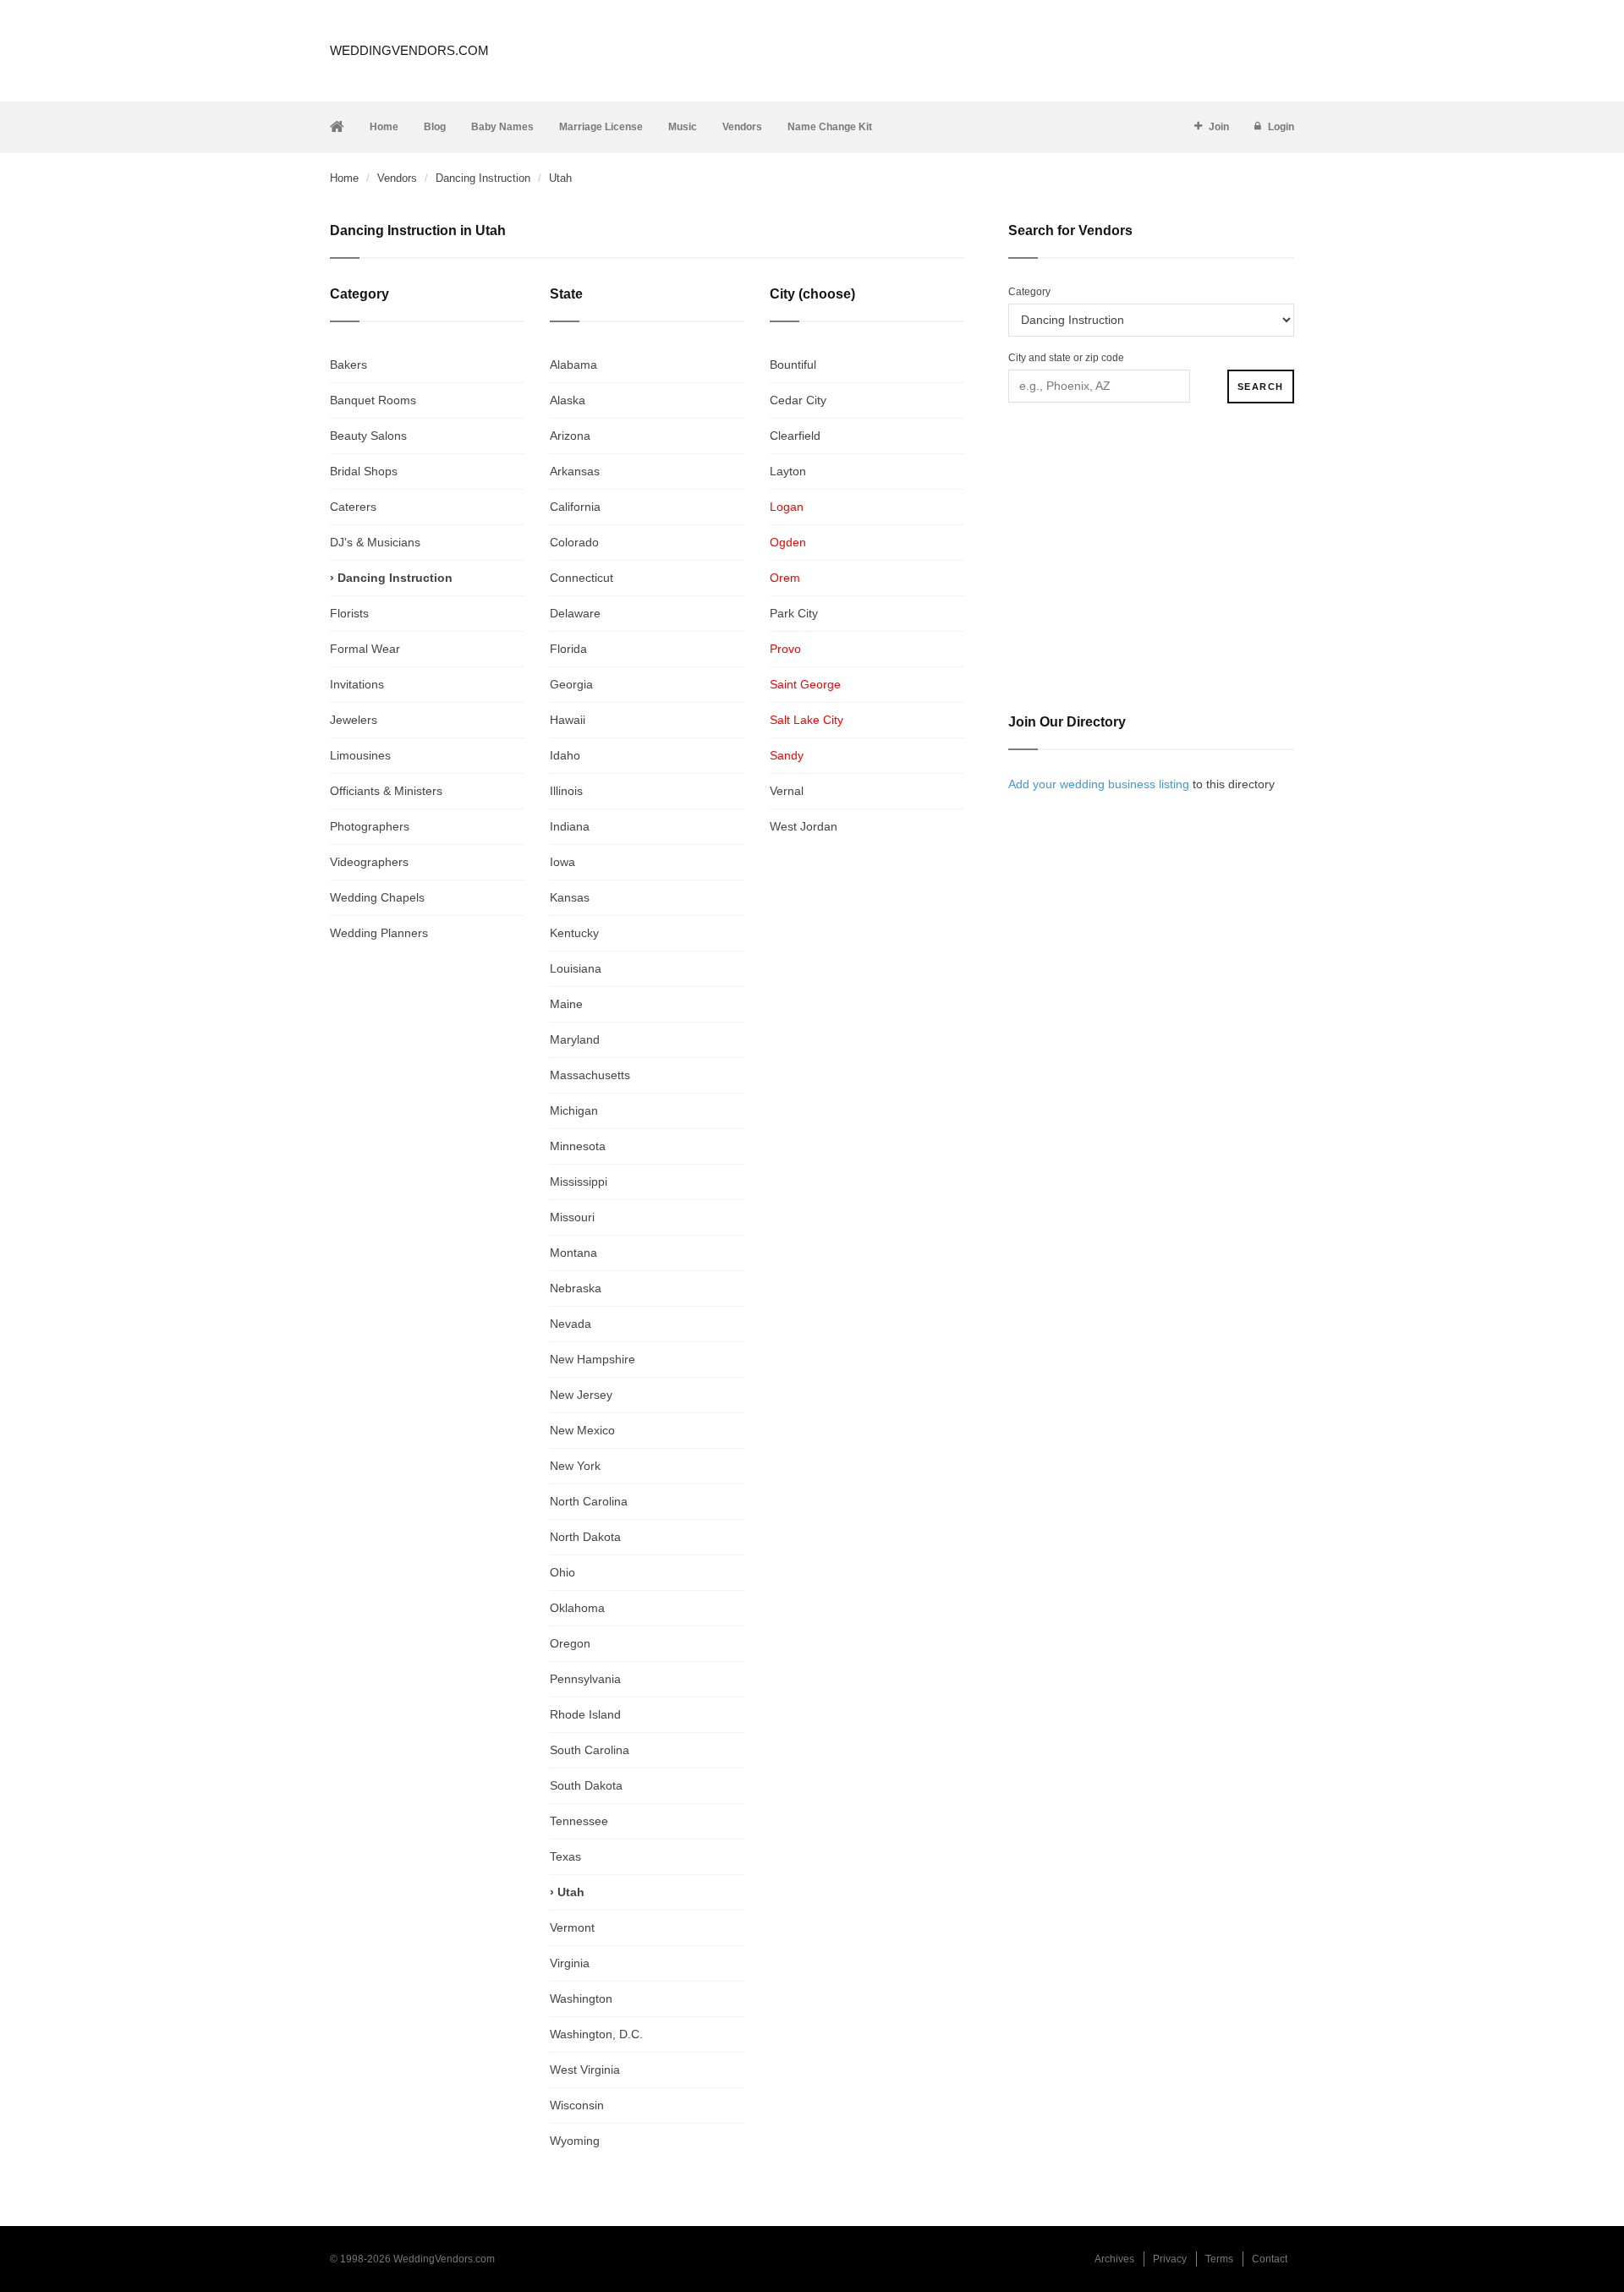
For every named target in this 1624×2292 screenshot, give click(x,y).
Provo (785, 649)
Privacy (1170, 2259)
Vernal (787, 791)
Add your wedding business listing (1099, 784)
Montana (573, 1253)
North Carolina (589, 1501)
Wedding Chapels (377, 897)
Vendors (742, 127)
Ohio (562, 1572)
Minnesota (578, 1146)
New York (575, 1466)
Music (683, 127)
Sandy (787, 755)
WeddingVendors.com (409, 50)
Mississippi (579, 1182)
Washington (581, 1999)
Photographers (370, 826)
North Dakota (585, 1537)
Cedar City (798, 400)
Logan (787, 507)
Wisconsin (577, 2105)
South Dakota (586, 1785)
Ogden (788, 542)
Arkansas (575, 471)
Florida (568, 649)
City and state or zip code (1066, 358)
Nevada (571, 1324)
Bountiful (793, 365)
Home (384, 127)
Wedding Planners (379, 933)
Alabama (573, 365)
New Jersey (581, 1395)
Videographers (369, 862)
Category (1029, 292)
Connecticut (582, 578)
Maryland (575, 1039)
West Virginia (585, 2070)
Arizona (570, 436)
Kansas (570, 897)
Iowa (562, 862)
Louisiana (576, 968)
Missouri (572, 1217)
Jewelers (354, 720)
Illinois (566, 791)
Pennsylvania (585, 1679)
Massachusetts (590, 1075)
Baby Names (502, 127)
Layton (788, 471)
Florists (349, 613)
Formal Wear (365, 649)
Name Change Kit (830, 127)
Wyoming (575, 2141)
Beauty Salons (368, 436)
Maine (566, 1004)
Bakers (348, 365)
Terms (1219, 2259)
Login (1281, 127)
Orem (785, 578)
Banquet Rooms (373, 400)
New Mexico (582, 1430)
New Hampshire (593, 1359)
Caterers (353, 507)
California (575, 507)
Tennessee (579, 1821)
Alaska (568, 400)
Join (1219, 127)
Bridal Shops (364, 471)
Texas (565, 1856)
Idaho (565, 755)
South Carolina (590, 1750)
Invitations (357, 684)
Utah (571, 1892)
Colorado (574, 542)
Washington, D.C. (596, 2034)
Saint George (805, 684)
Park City (794, 613)
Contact (1270, 2259)
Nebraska (576, 1288)
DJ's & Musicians (375, 542)
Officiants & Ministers (386, 791)
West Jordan (804, 826)
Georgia (571, 684)
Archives (1114, 2259)
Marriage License (601, 127)
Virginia (570, 1963)
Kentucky (574, 933)
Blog (435, 127)
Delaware (575, 613)
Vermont (572, 1927)
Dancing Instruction (483, 178)
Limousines (360, 755)
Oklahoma (577, 1608)
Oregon (570, 1643)
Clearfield (795, 436)
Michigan (574, 1110)
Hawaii (568, 720)
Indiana (570, 826)
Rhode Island (585, 1714)
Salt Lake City (807, 720)
